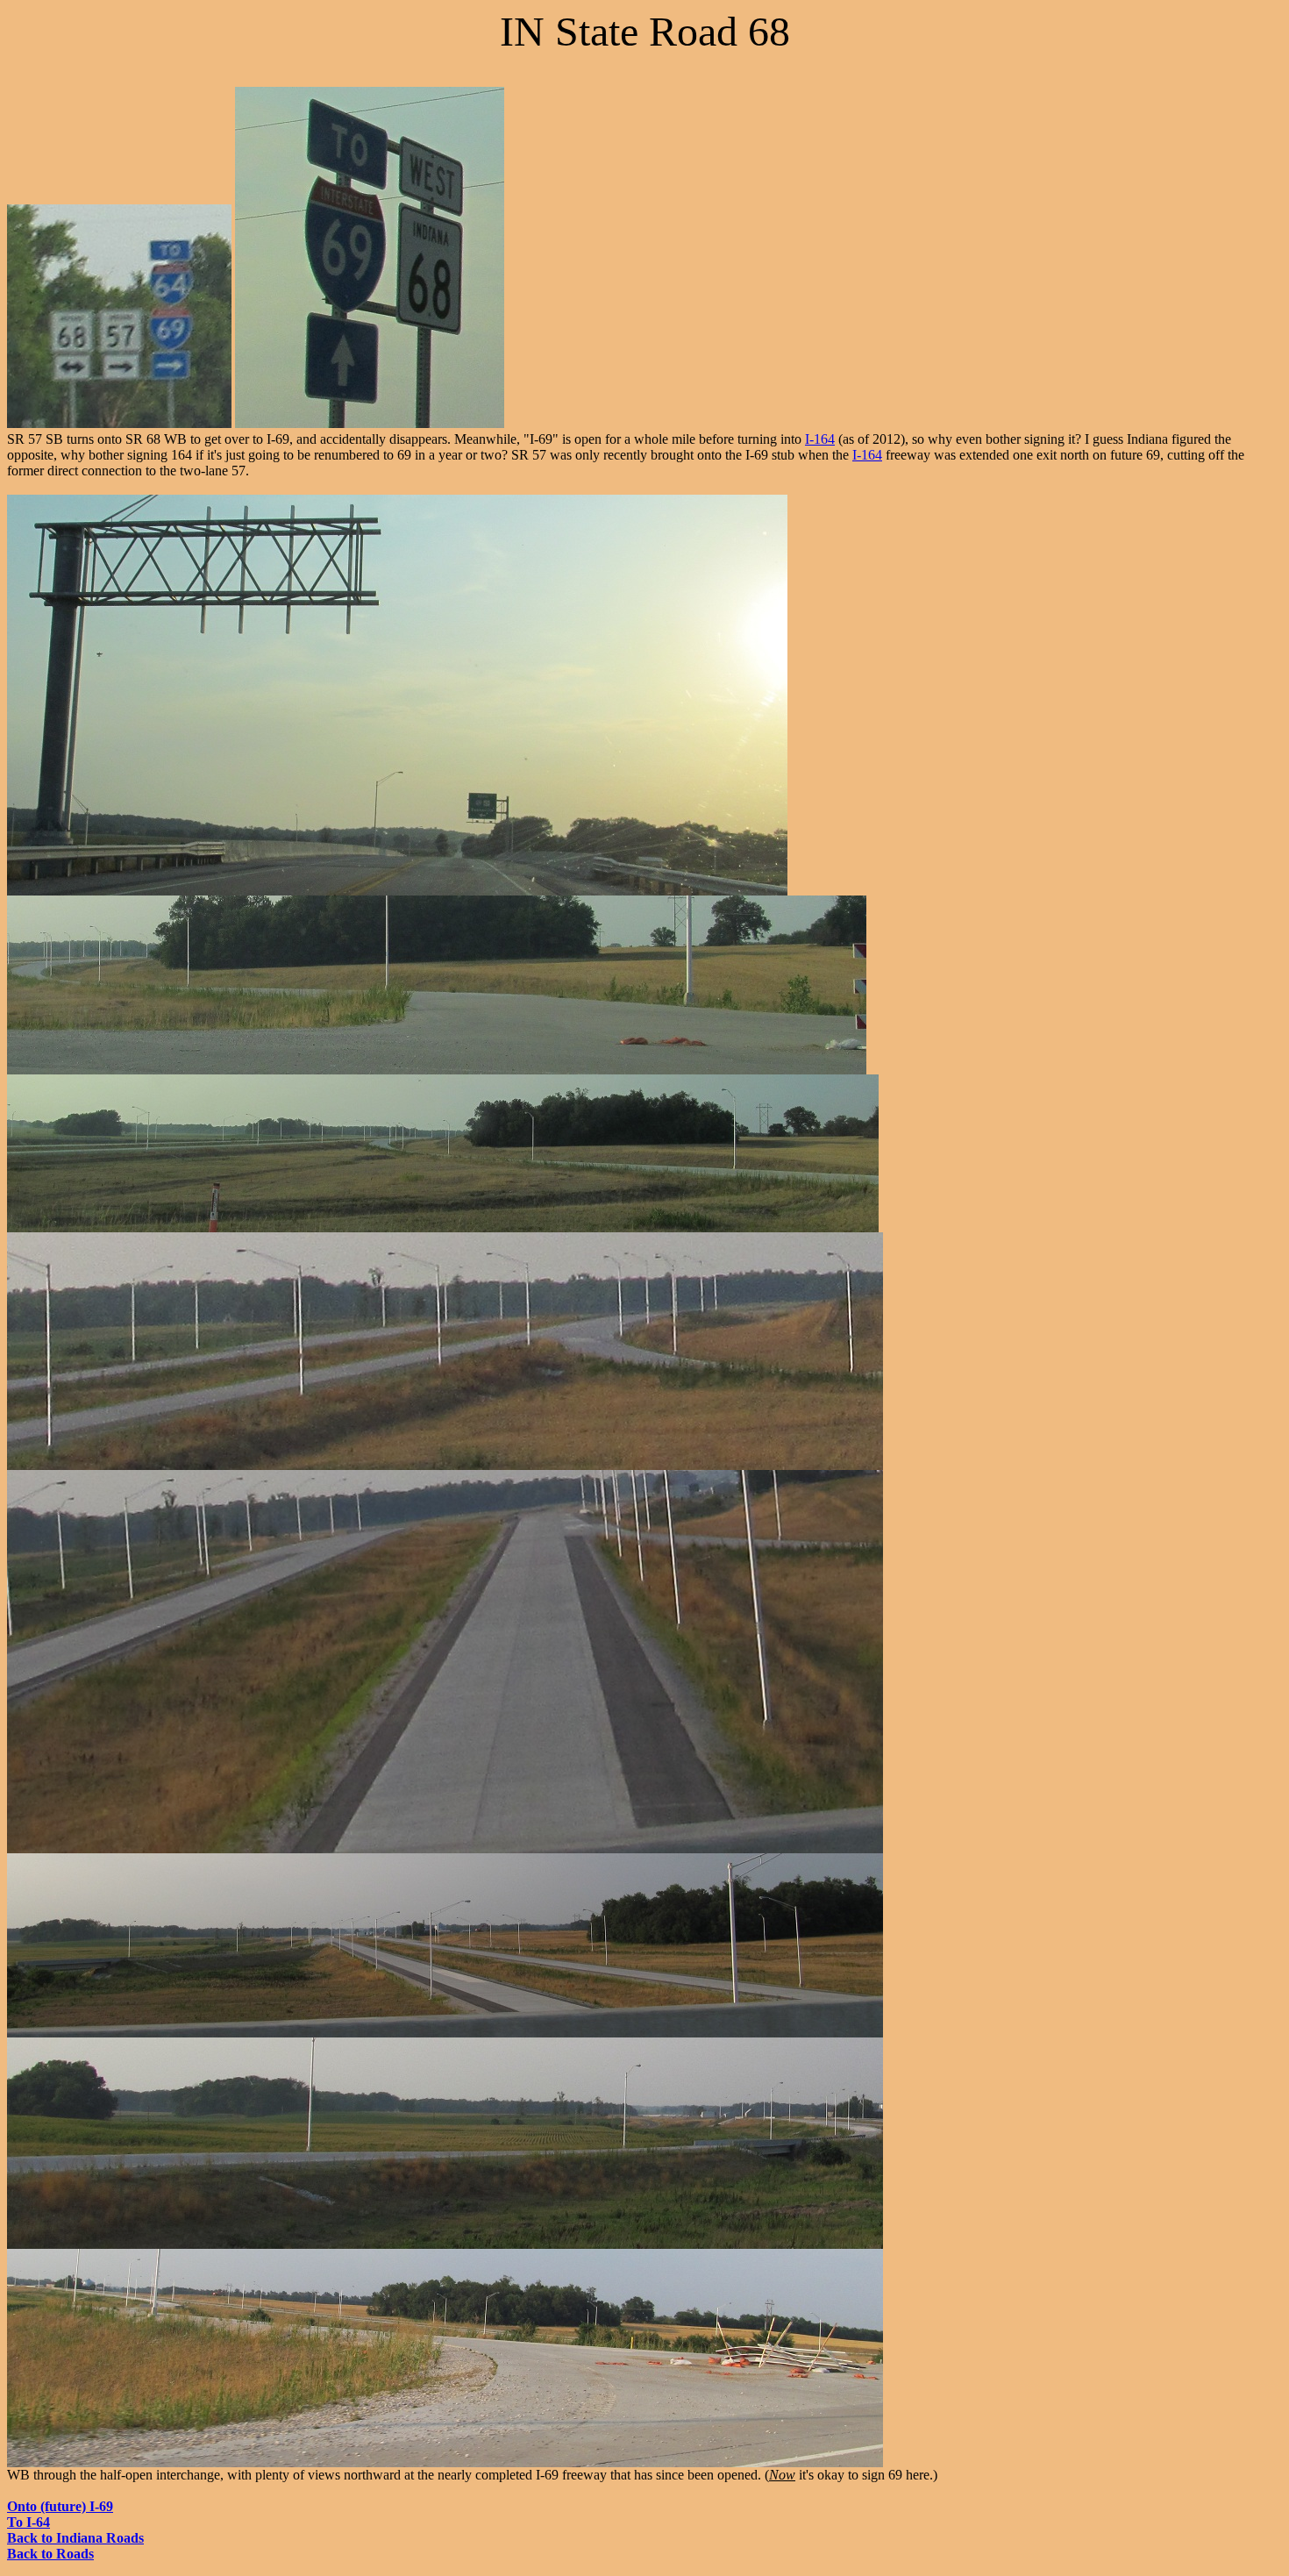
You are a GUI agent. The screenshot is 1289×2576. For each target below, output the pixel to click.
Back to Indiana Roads (75, 2538)
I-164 (820, 439)
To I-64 (28, 2522)
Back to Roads (50, 2554)
